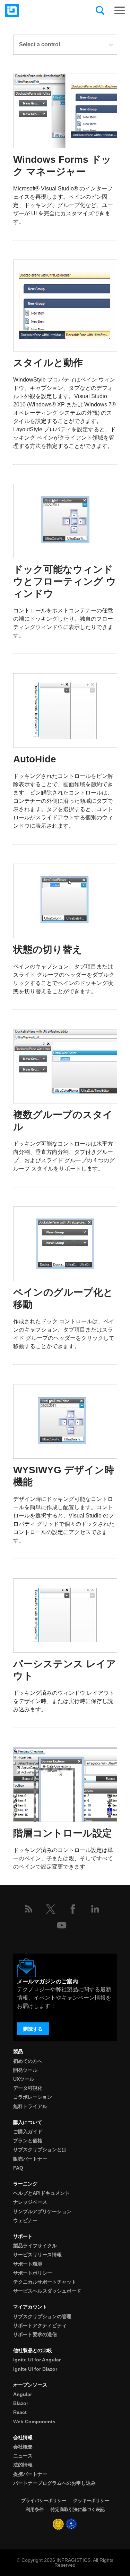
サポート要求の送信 (35, 2334)
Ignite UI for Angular (37, 2360)
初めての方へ (28, 2061)
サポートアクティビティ (40, 2325)
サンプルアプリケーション (42, 2211)
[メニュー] (120, 10)
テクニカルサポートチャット (45, 2282)
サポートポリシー (33, 2273)
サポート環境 (28, 2264)
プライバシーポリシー (44, 2500)
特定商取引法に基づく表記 (78, 2509)
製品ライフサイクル (35, 2246)
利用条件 (35, 2509)
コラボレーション (33, 2097)
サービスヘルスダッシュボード (47, 2291)
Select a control (40, 44)
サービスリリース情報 (37, 2255)
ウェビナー (25, 2220)
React (20, 2412)
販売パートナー (30, 2159)
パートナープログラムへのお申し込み (54, 2483)
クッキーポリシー (91, 2500)
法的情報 (23, 2465)
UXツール (24, 2079)
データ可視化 (28, 2088)
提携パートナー (30, 2474)
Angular (23, 2394)
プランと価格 (28, 2141)
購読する (33, 2029)
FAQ (18, 2168)
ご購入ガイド (28, 2132)
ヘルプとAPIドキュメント (41, 2193)
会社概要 (23, 2447)
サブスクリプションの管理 (42, 2316)
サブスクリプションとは (40, 2150)
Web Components (34, 2422)
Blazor (21, 2403)
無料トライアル (30, 2106)
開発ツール (25, 2070)
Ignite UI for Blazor (35, 2369)
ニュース (23, 2456)
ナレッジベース (30, 2202)
